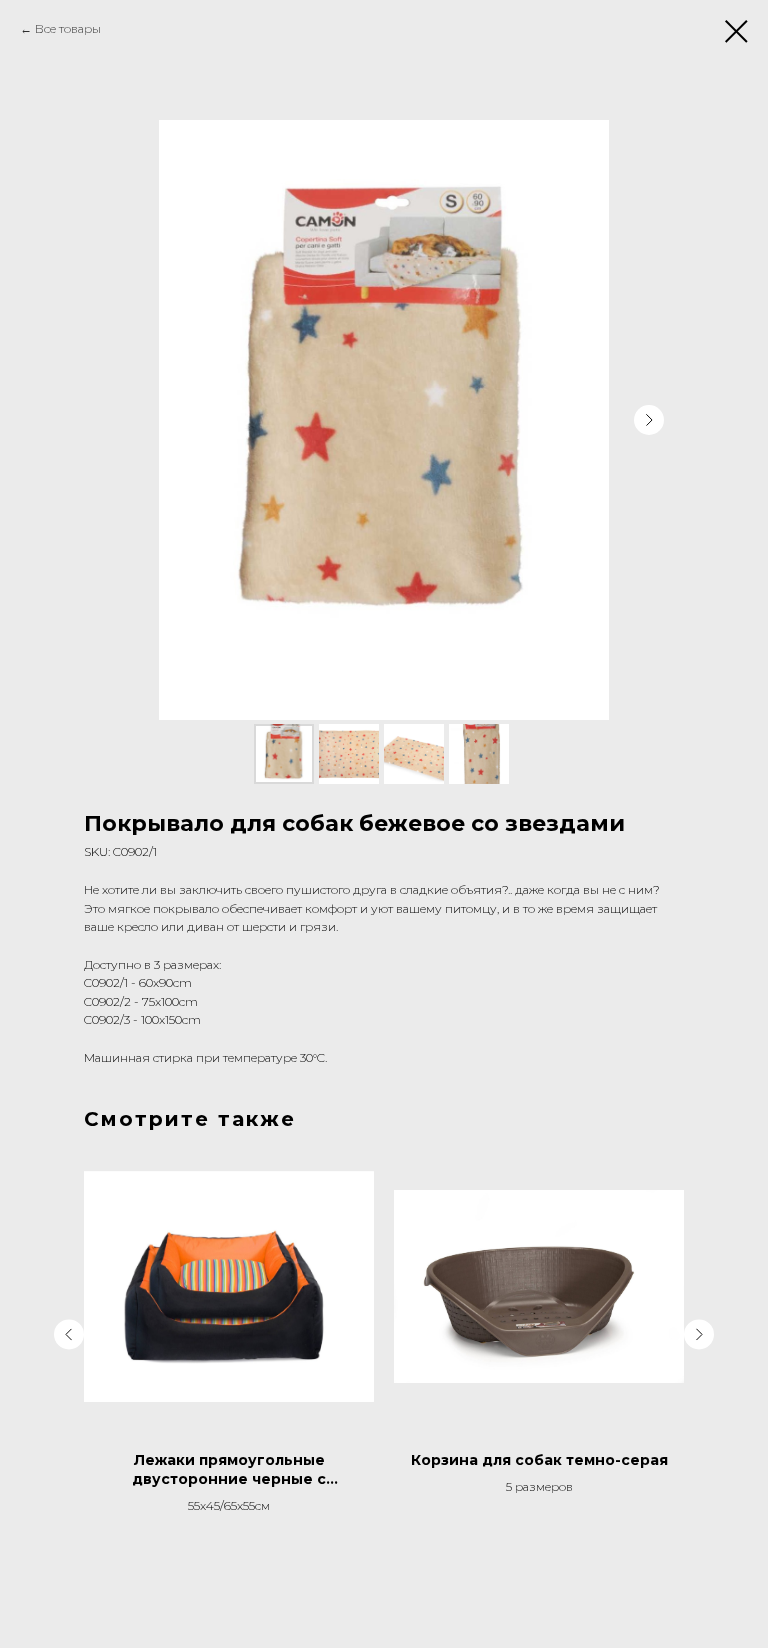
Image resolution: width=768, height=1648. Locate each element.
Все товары (68, 28)
